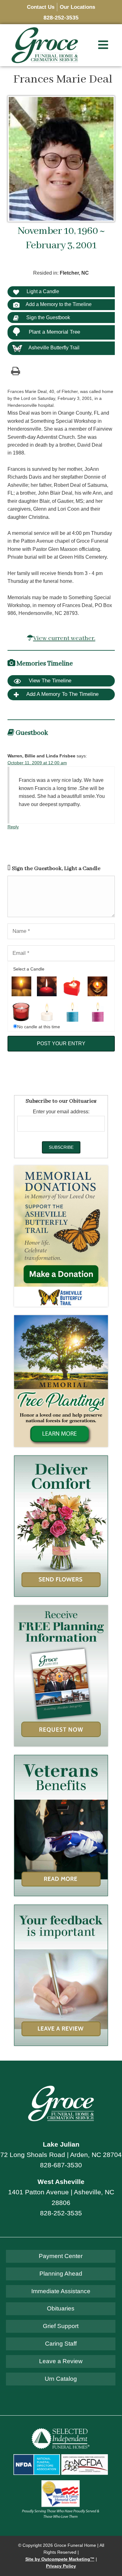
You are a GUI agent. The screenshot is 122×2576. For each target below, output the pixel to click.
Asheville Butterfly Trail (54, 348)
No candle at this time (39, 1027)
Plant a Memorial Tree (54, 332)
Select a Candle (29, 969)
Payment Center (61, 2256)
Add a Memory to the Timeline (59, 304)
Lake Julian (61, 2144)
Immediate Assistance (61, 2291)
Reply (13, 827)
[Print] (16, 371)
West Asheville (61, 2182)
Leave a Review (61, 2361)
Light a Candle (42, 291)
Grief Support (61, 2326)
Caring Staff (61, 2344)
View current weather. (64, 638)
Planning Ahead (61, 2274)
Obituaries (61, 2308)
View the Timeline (49, 681)
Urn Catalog (61, 2379)
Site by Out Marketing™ (60, 2559)
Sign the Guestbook (48, 317)
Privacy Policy (61, 2566)
